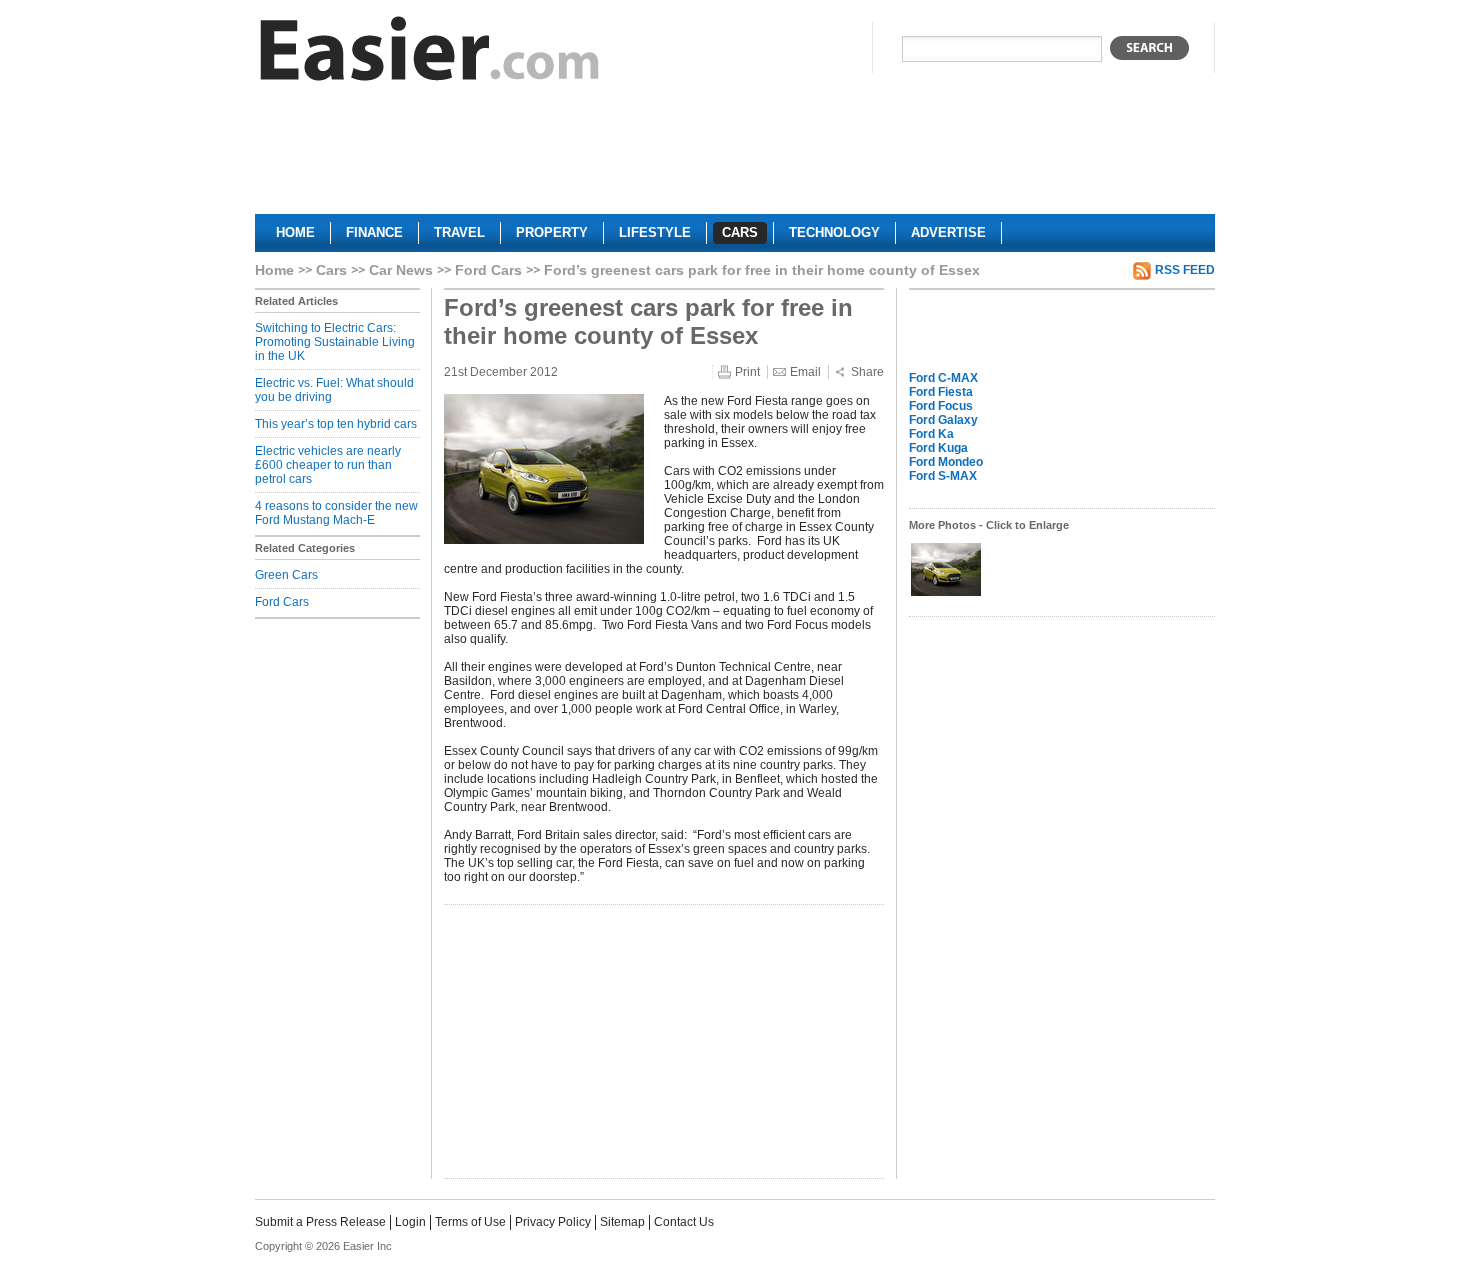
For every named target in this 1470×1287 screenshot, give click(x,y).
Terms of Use (470, 1222)
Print (747, 372)
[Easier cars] (430, 53)
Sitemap (622, 1222)
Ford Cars (488, 270)
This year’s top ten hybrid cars (336, 424)
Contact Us (684, 1222)
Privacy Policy (553, 1222)
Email (805, 372)
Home (274, 270)
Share (867, 372)
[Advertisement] (735, 156)
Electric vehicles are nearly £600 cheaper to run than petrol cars (328, 465)
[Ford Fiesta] (946, 594)
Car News (401, 270)
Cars (331, 270)
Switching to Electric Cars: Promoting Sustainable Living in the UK (335, 342)
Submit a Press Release (320, 1222)
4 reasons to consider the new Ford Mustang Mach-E (336, 513)
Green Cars (286, 575)
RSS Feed (1185, 270)
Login (410, 1222)
